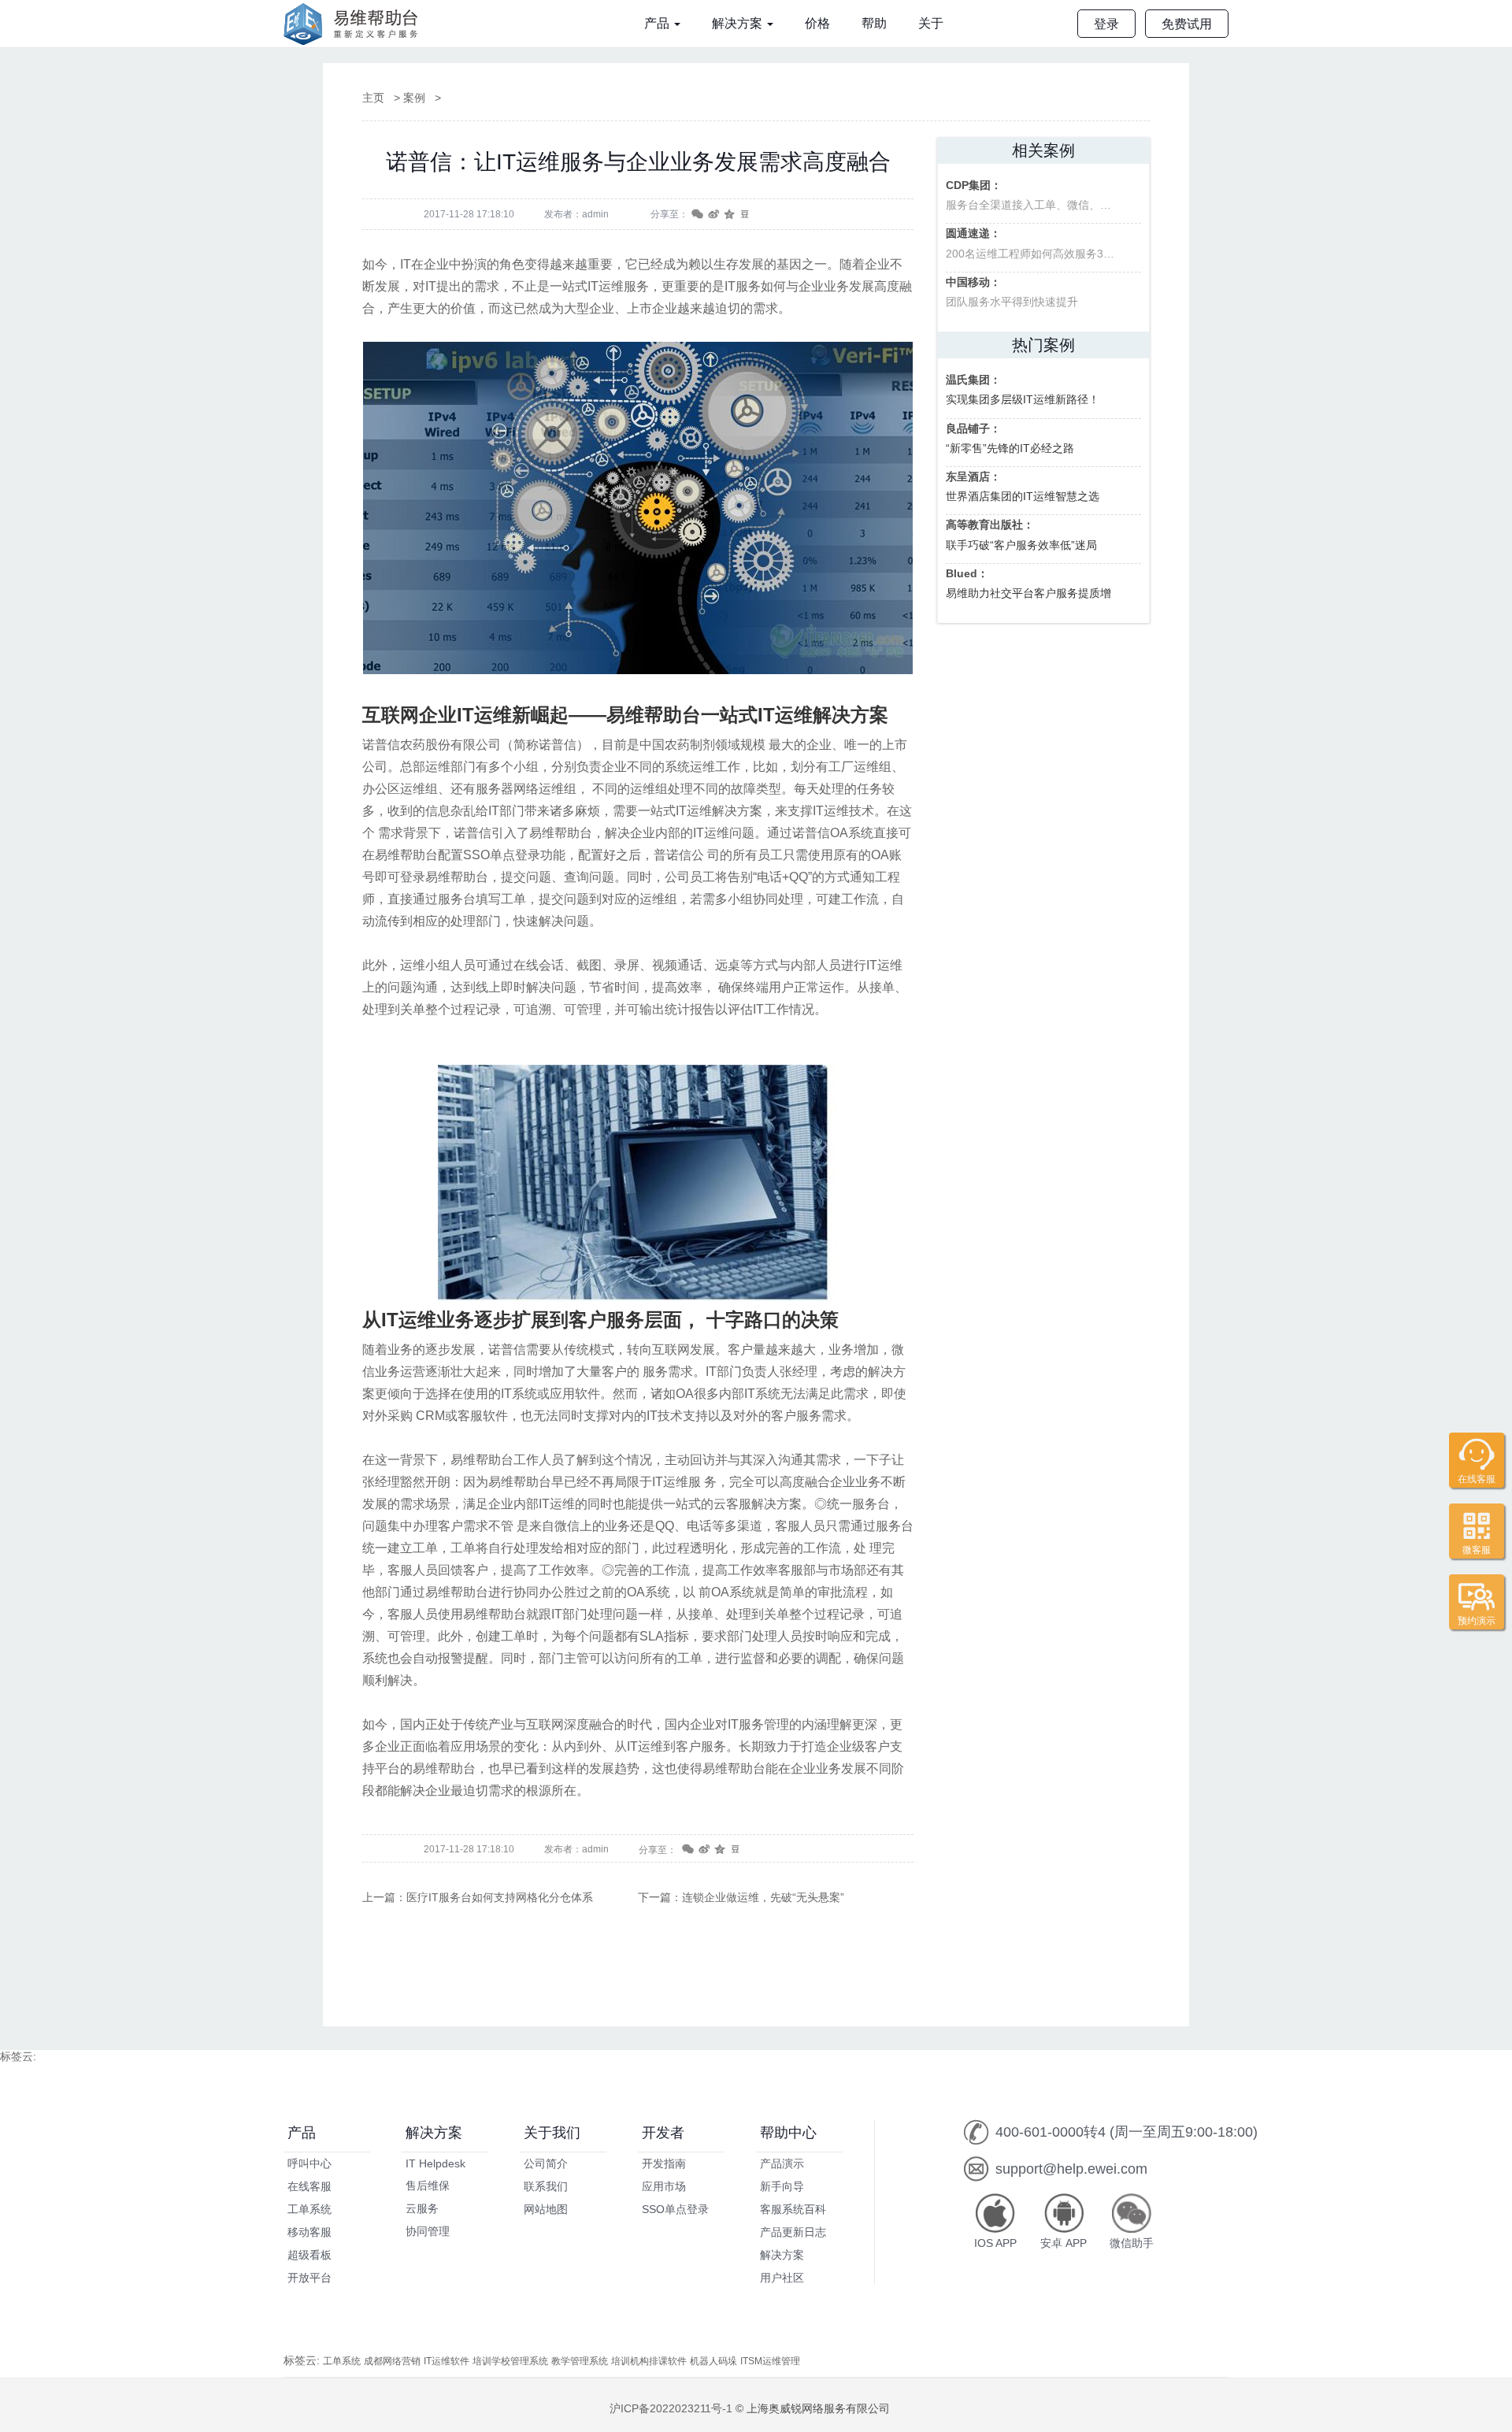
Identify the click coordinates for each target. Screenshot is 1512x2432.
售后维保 (428, 2185)
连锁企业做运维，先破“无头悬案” (763, 1897)
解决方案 (739, 23)
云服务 (422, 2208)
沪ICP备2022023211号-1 (671, 2408)
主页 (373, 98)
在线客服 (309, 2186)
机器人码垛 (713, 2361)
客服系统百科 (793, 2209)
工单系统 (309, 2209)
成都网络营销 (392, 2361)
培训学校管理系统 (510, 2361)
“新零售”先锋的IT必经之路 (1010, 438)
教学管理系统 (580, 2361)
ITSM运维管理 (770, 2361)
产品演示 (782, 2163)
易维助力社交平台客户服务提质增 (1028, 583)
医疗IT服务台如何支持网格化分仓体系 (500, 1897)
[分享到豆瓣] (743, 215)
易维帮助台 (356, 24)
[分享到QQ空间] (728, 215)
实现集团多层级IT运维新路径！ (1023, 389)
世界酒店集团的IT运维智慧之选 (1023, 486)
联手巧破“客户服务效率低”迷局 (1021, 534)
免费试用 (1187, 24)
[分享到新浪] (712, 215)
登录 (1106, 24)
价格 (817, 23)
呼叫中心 (309, 2163)
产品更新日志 (793, 2232)
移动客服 (309, 2232)
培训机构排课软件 (649, 2361)
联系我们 (546, 2186)
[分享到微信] (696, 215)
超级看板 (309, 2255)
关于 (931, 23)
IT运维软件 (447, 2361)
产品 (658, 23)
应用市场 (664, 2186)
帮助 (874, 23)
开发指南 (664, 2163)
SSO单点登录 (675, 2209)
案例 (414, 98)
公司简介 (546, 2163)
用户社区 (782, 2278)
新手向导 (782, 2186)
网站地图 (546, 2209)
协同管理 (428, 2231)
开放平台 (309, 2278)
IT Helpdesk (435, 2163)
